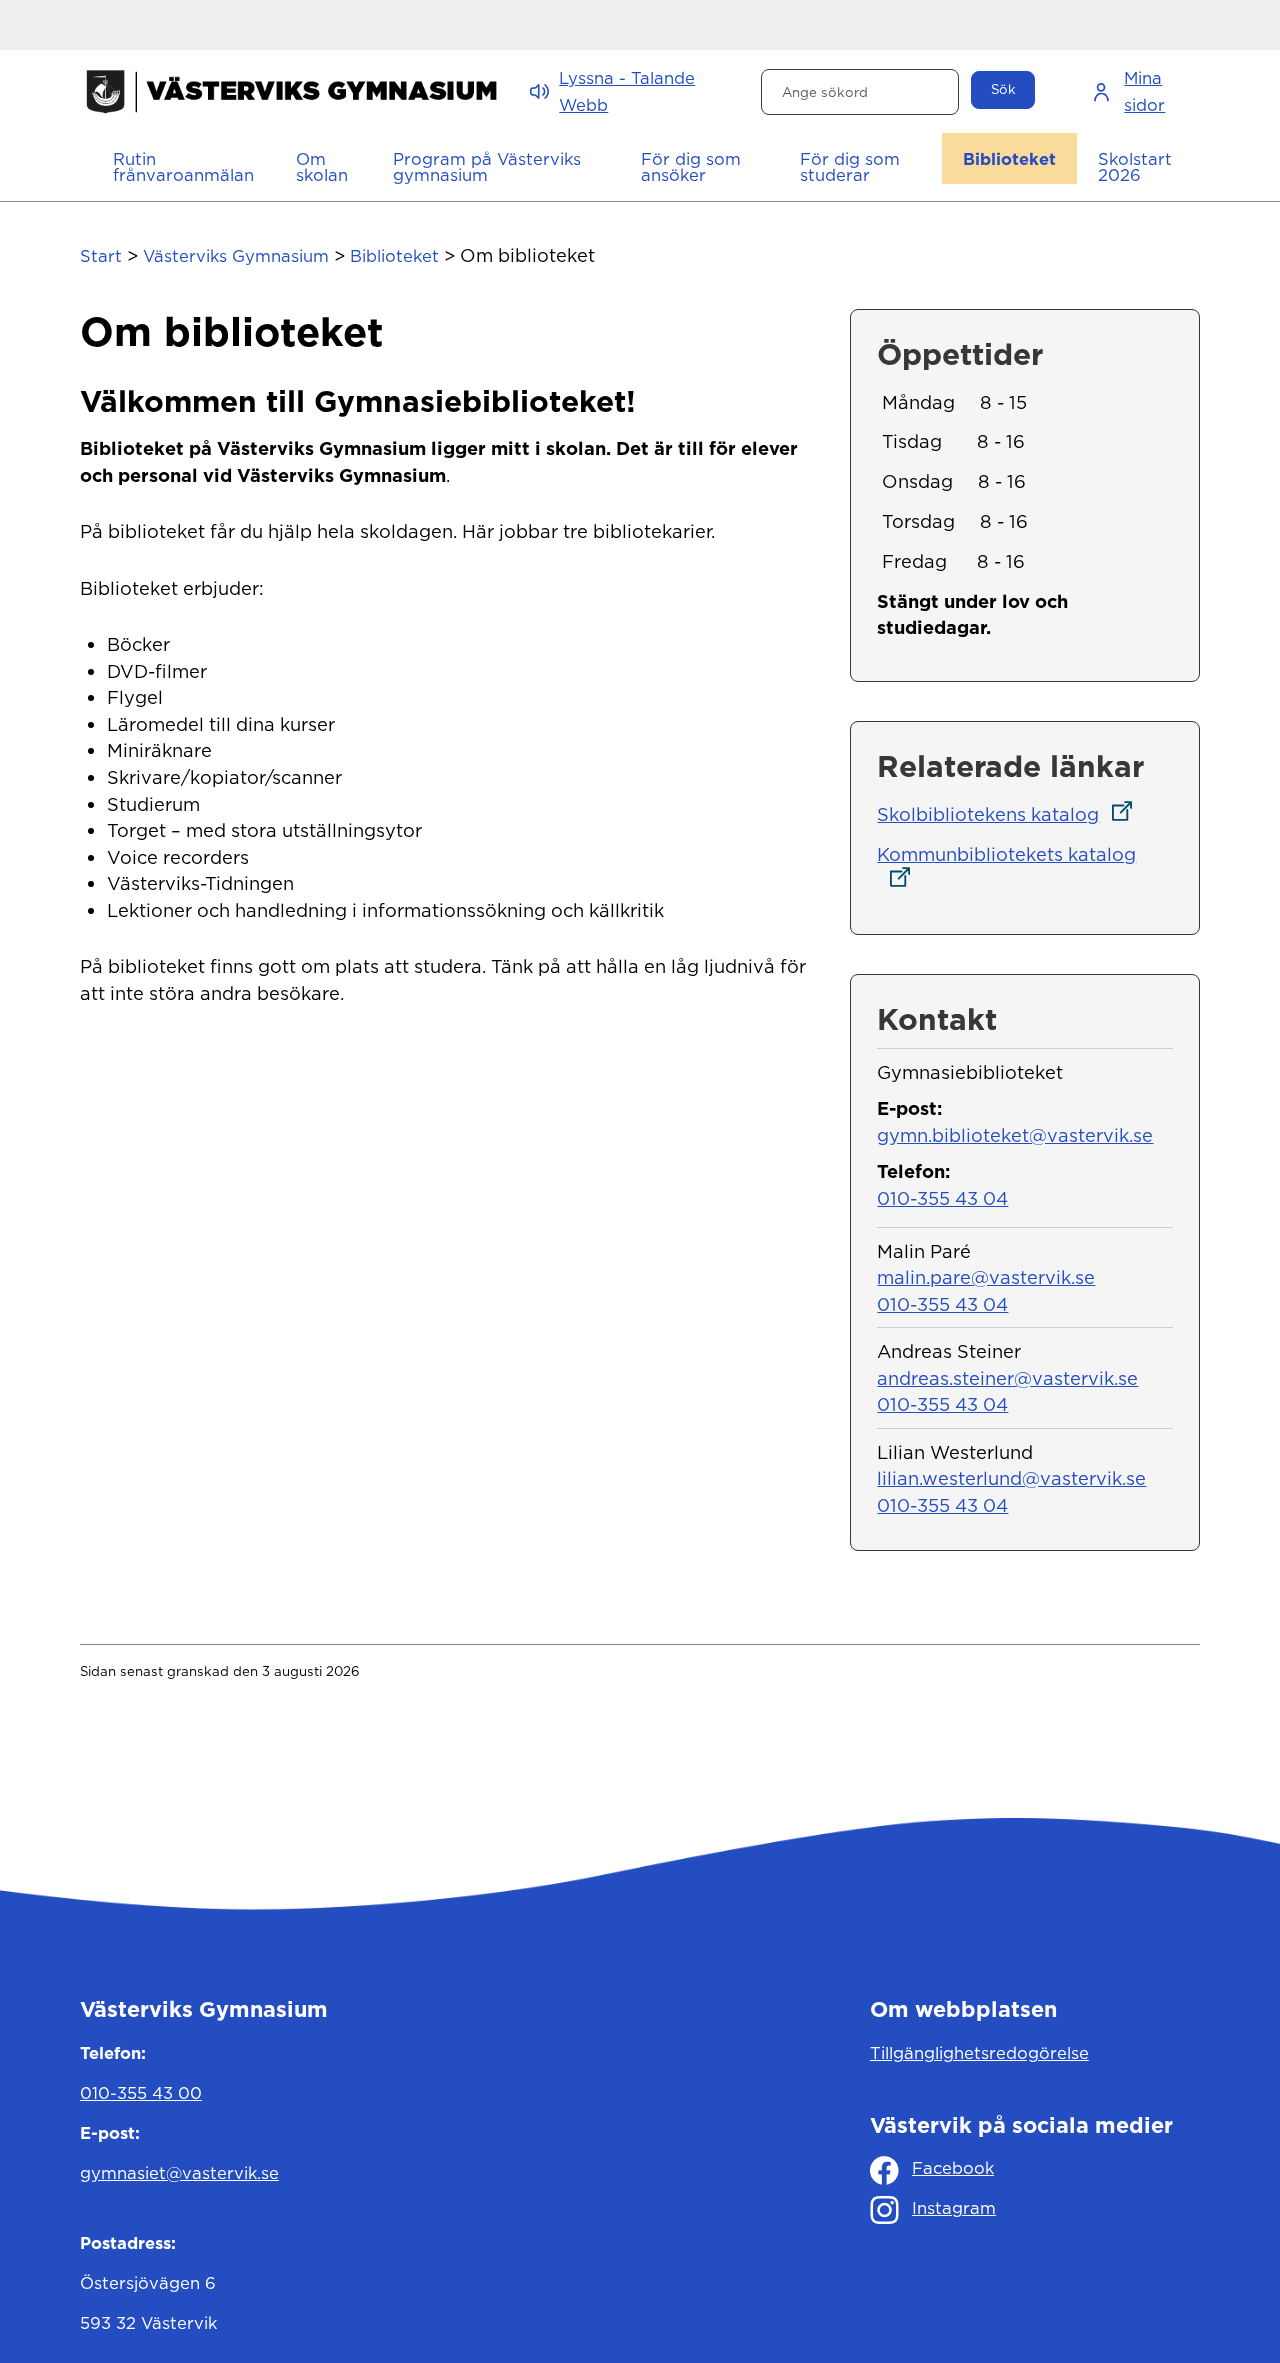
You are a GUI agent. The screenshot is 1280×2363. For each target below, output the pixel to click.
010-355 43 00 (141, 2093)
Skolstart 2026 (1135, 167)
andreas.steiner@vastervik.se (1007, 1378)
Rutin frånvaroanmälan (183, 167)
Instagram (954, 2208)
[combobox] (860, 92)
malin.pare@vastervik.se (986, 1277)
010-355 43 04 (942, 1198)
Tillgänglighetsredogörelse (979, 2053)
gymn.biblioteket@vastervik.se (1015, 1135)
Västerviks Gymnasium (236, 256)
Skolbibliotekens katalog (1010, 814)
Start (101, 256)
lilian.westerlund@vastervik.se (1011, 1478)
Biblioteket (394, 256)
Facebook (953, 2168)
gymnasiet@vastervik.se (179, 2173)
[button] (323, 167)
